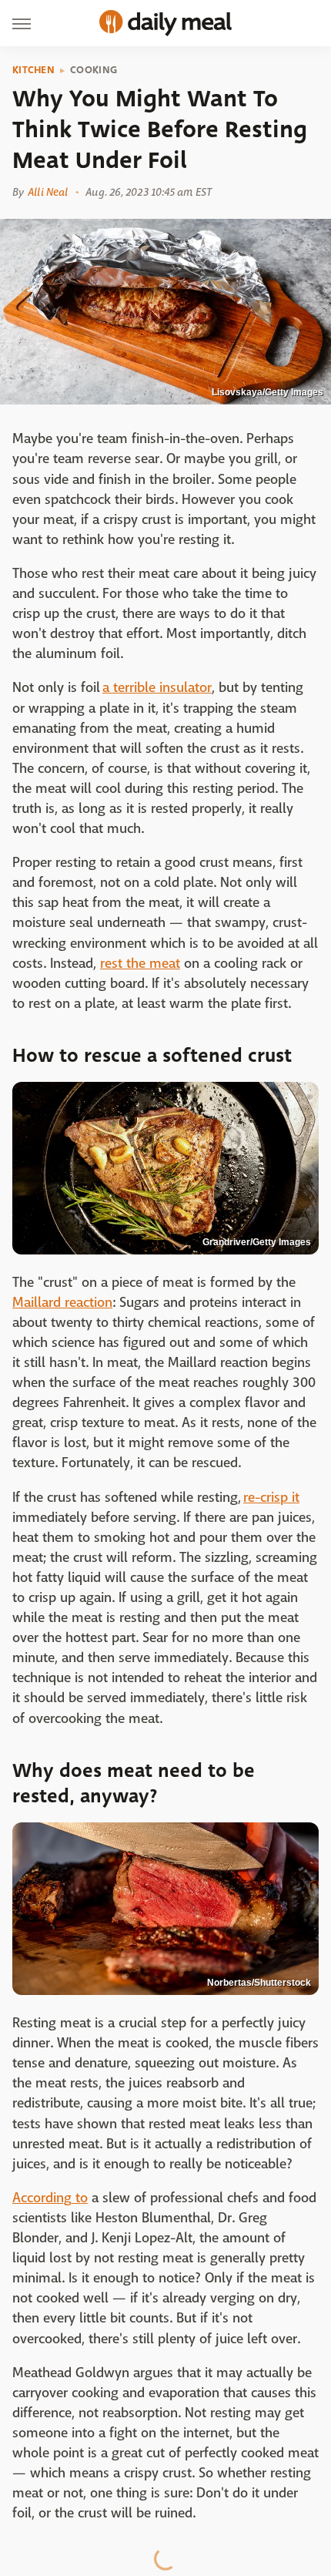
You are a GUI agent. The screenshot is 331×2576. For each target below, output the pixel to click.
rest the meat (140, 964)
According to (50, 2198)
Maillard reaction (62, 1303)
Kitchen (33, 70)
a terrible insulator (157, 688)
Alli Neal (48, 192)
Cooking (94, 70)
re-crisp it (271, 1498)
